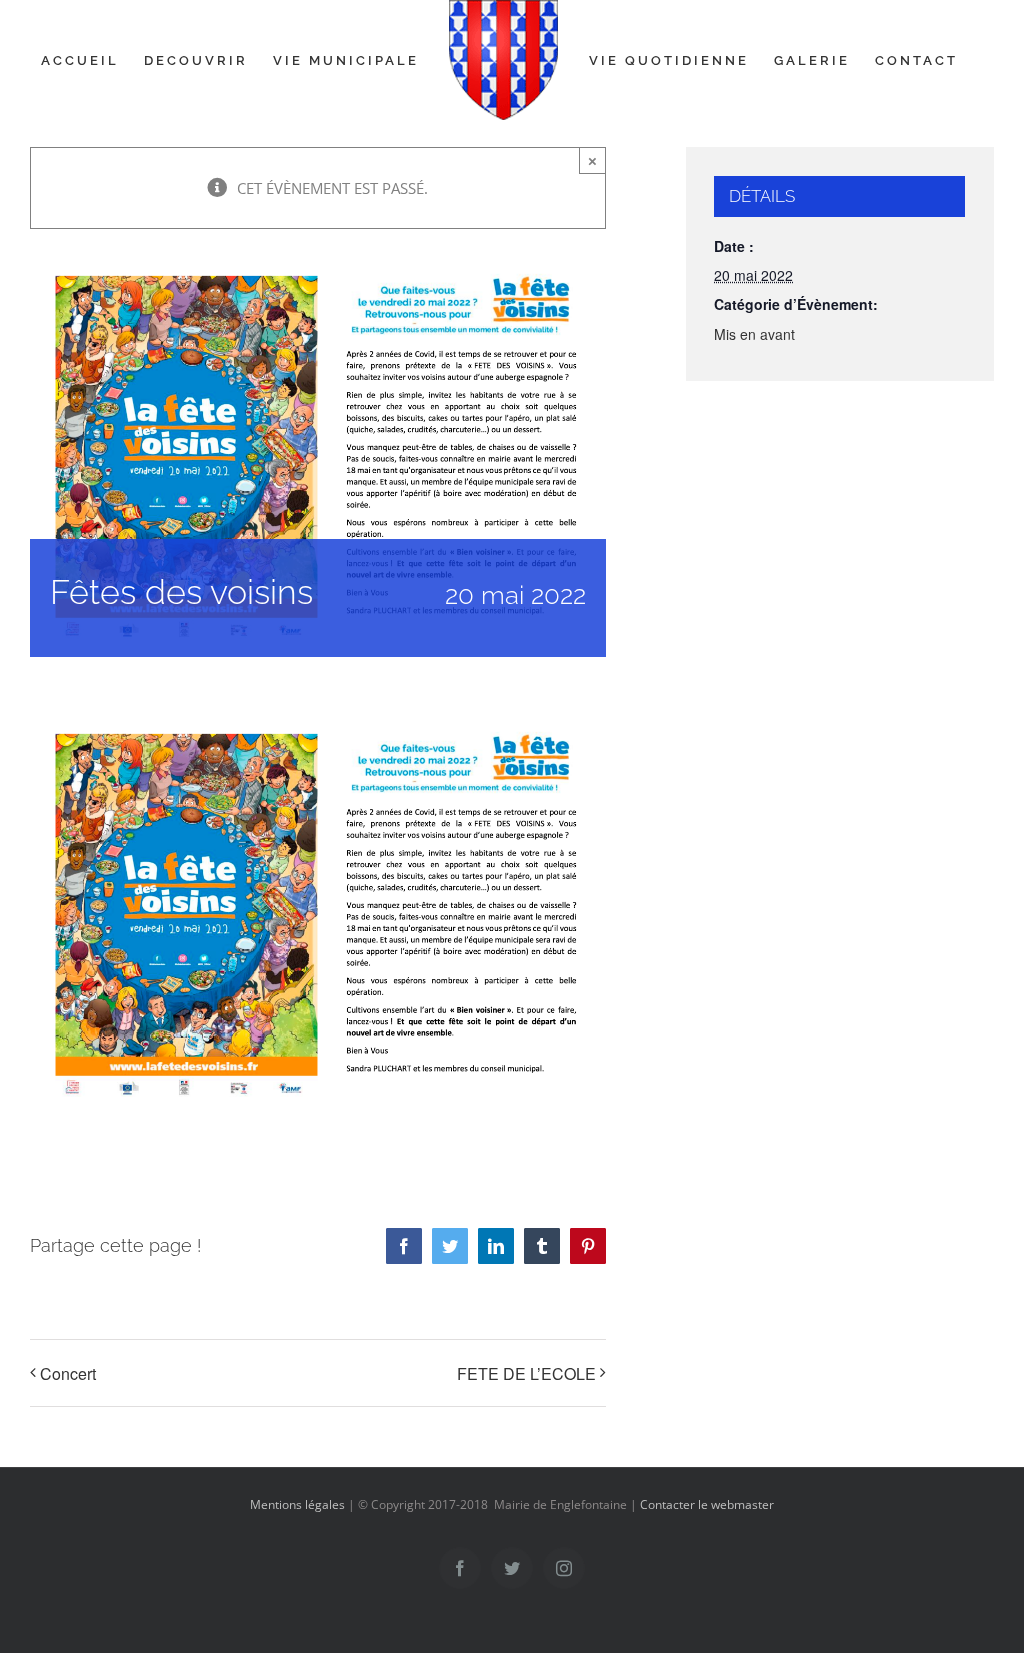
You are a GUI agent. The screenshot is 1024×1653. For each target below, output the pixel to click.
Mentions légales (297, 1504)
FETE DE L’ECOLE (526, 1373)
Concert (68, 1373)
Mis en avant (754, 334)
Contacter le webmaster (707, 1504)
